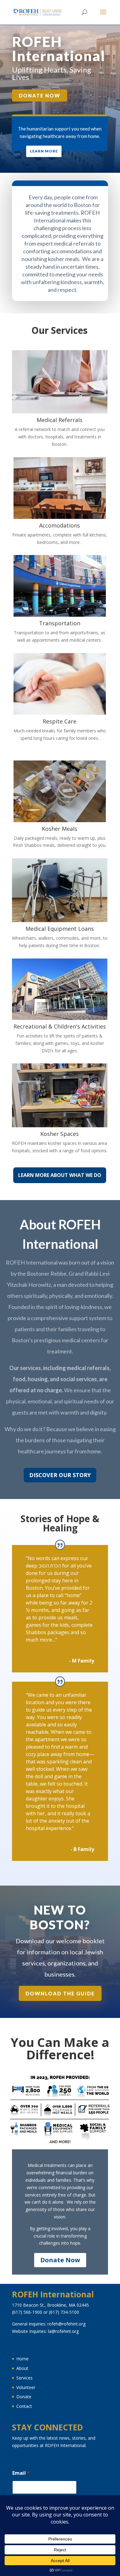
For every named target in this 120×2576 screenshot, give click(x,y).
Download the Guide (60, 1993)
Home (22, 2359)
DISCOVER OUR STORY (60, 1475)
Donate (24, 2397)
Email (21, 2473)
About (22, 2368)
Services (24, 2378)
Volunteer (26, 2387)
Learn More (44, 151)
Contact (24, 2406)
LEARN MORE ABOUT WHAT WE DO (60, 1175)
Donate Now (40, 95)
